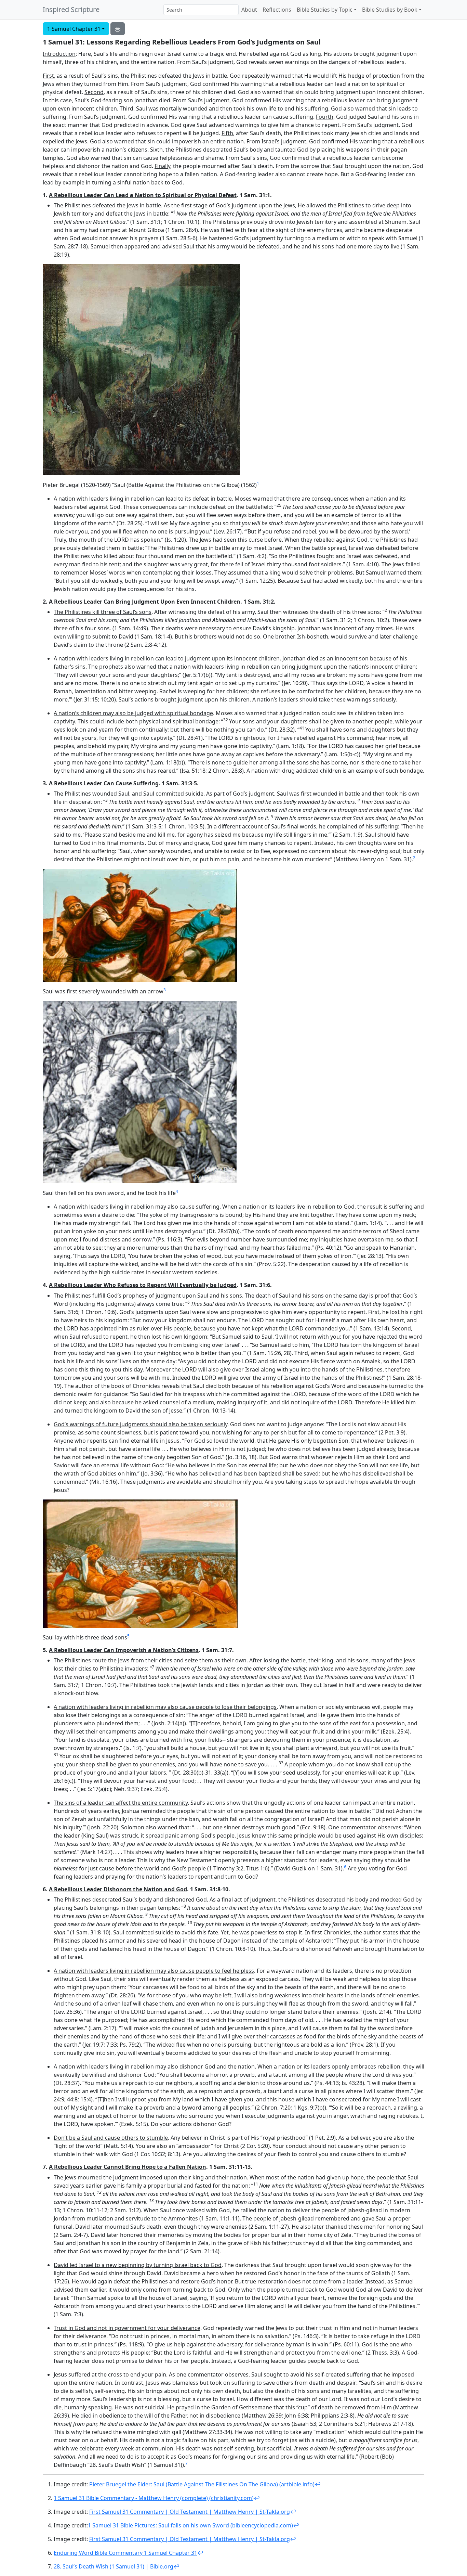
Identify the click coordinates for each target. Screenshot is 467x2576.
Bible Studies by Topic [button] (325, 10)
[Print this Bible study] (118, 29)
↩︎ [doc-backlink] (318, 2484)
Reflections (277, 10)
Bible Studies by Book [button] (390, 10)
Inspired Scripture (71, 9)
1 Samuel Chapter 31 (74, 29)
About (249, 10)
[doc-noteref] (258, 485)
